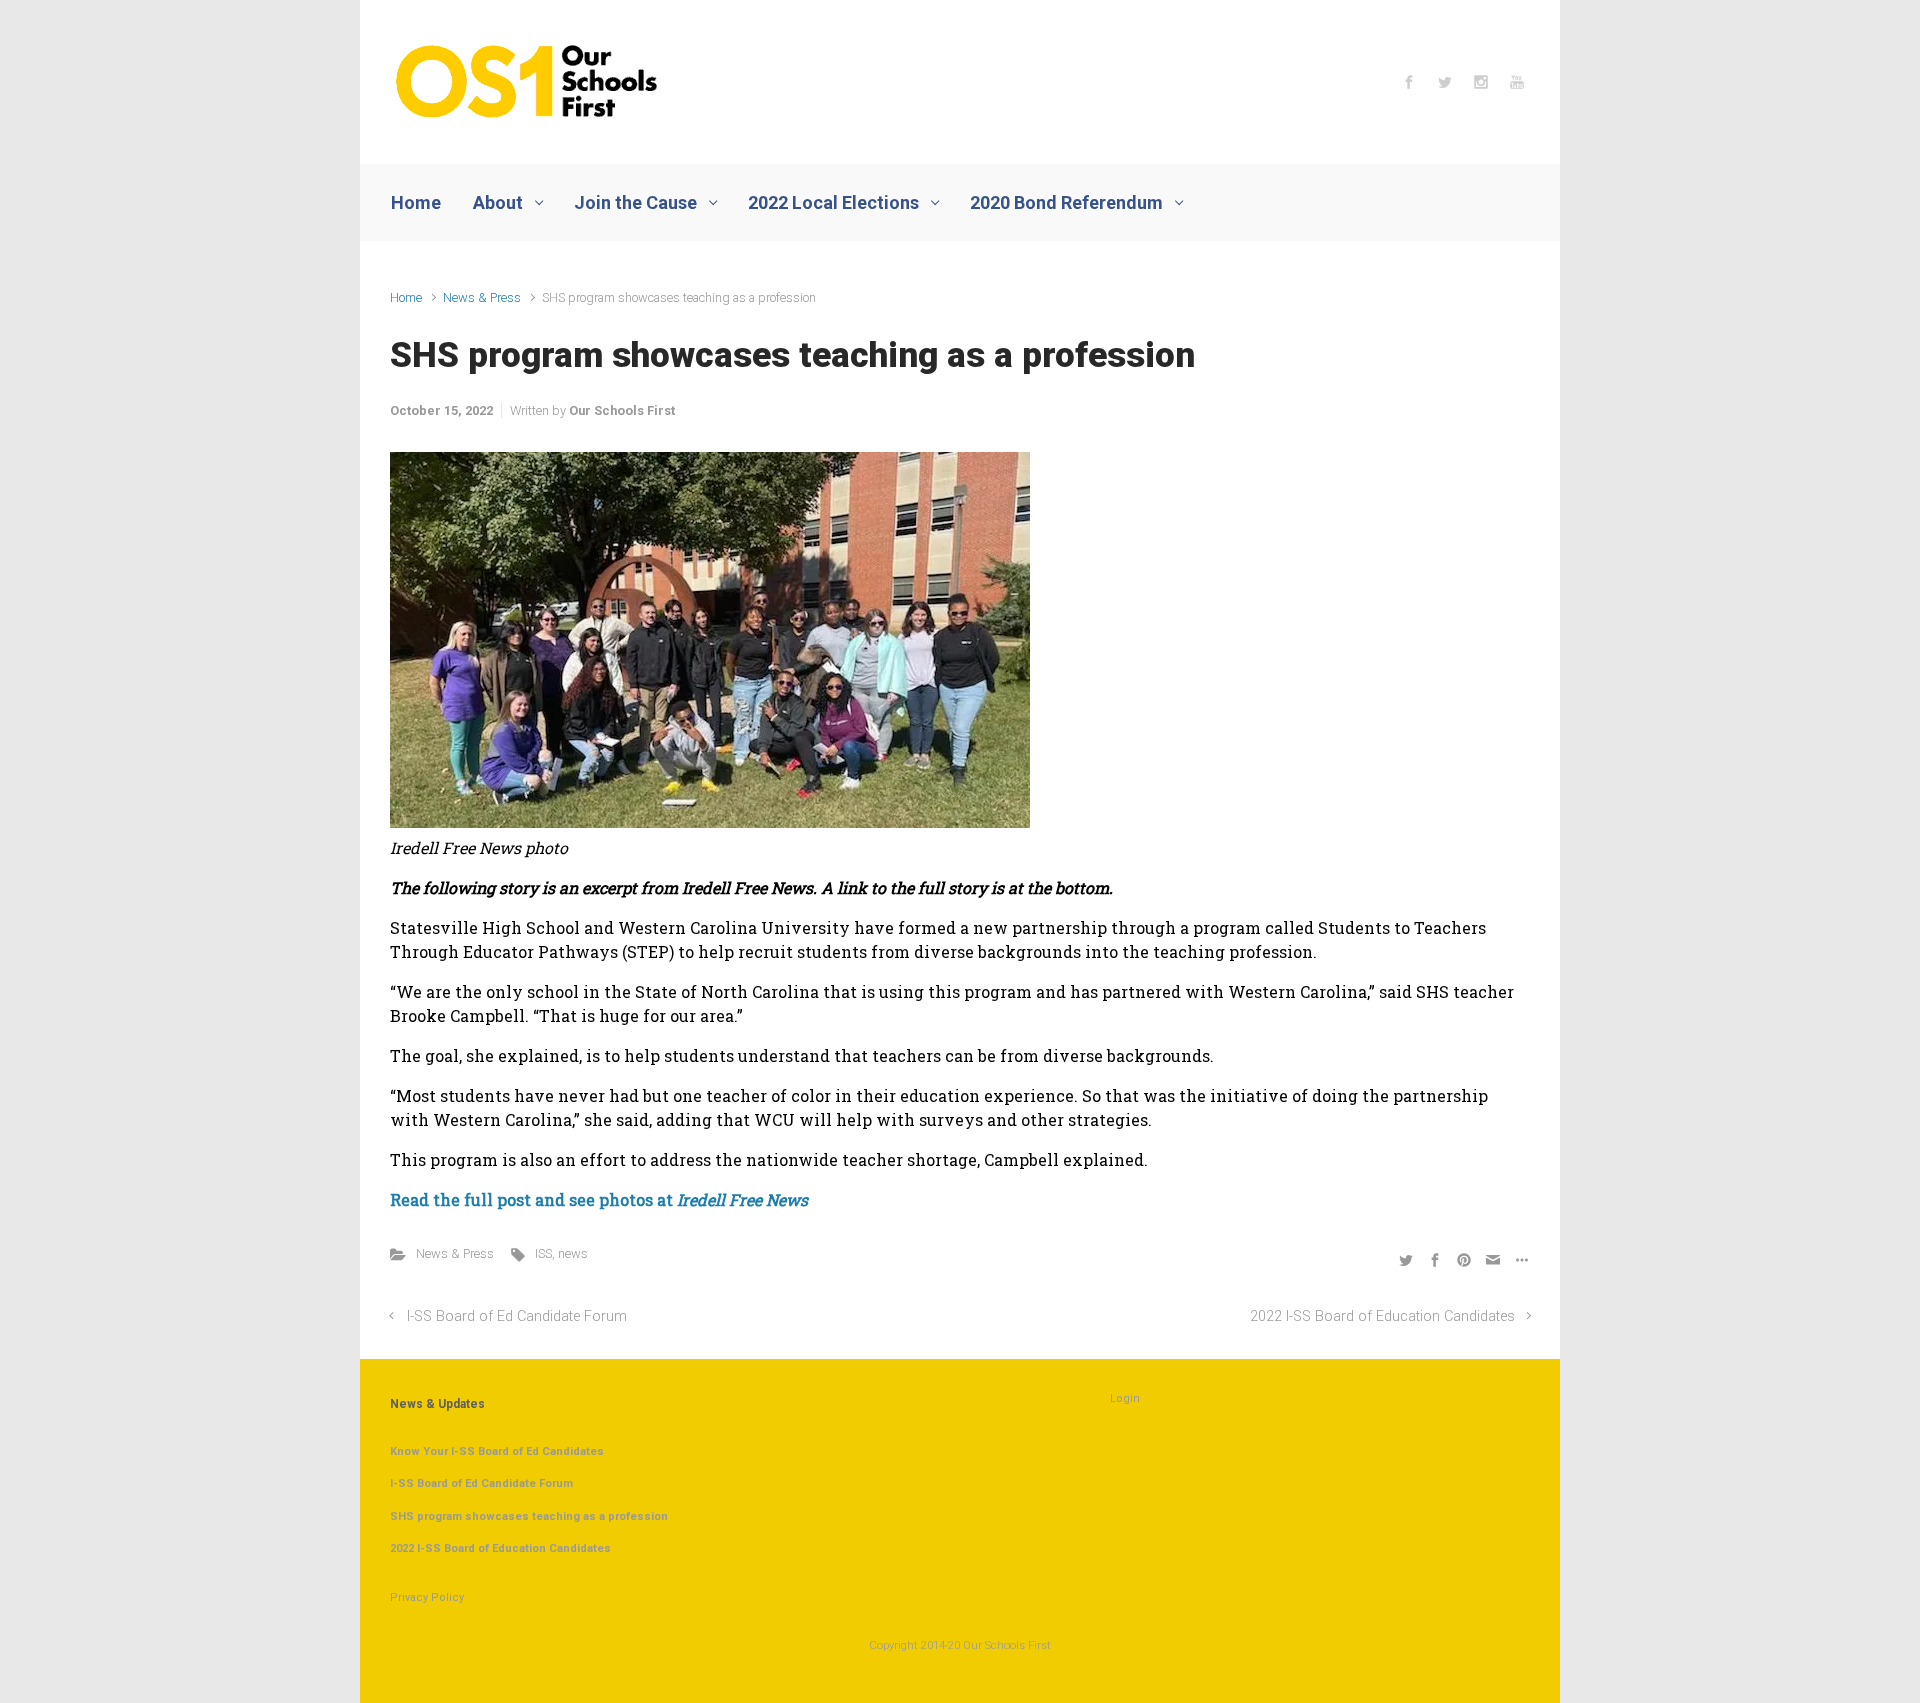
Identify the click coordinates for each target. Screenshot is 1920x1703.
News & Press (482, 297)
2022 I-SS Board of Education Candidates (1382, 1316)
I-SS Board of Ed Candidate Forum (517, 1316)
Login (1125, 1398)
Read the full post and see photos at (599, 1199)
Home (406, 297)
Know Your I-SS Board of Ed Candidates (497, 1451)
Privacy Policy (427, 1597)
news (573, 1253)
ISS (543, 1253)
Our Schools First (622, 410)
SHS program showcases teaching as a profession (529, 1516)
